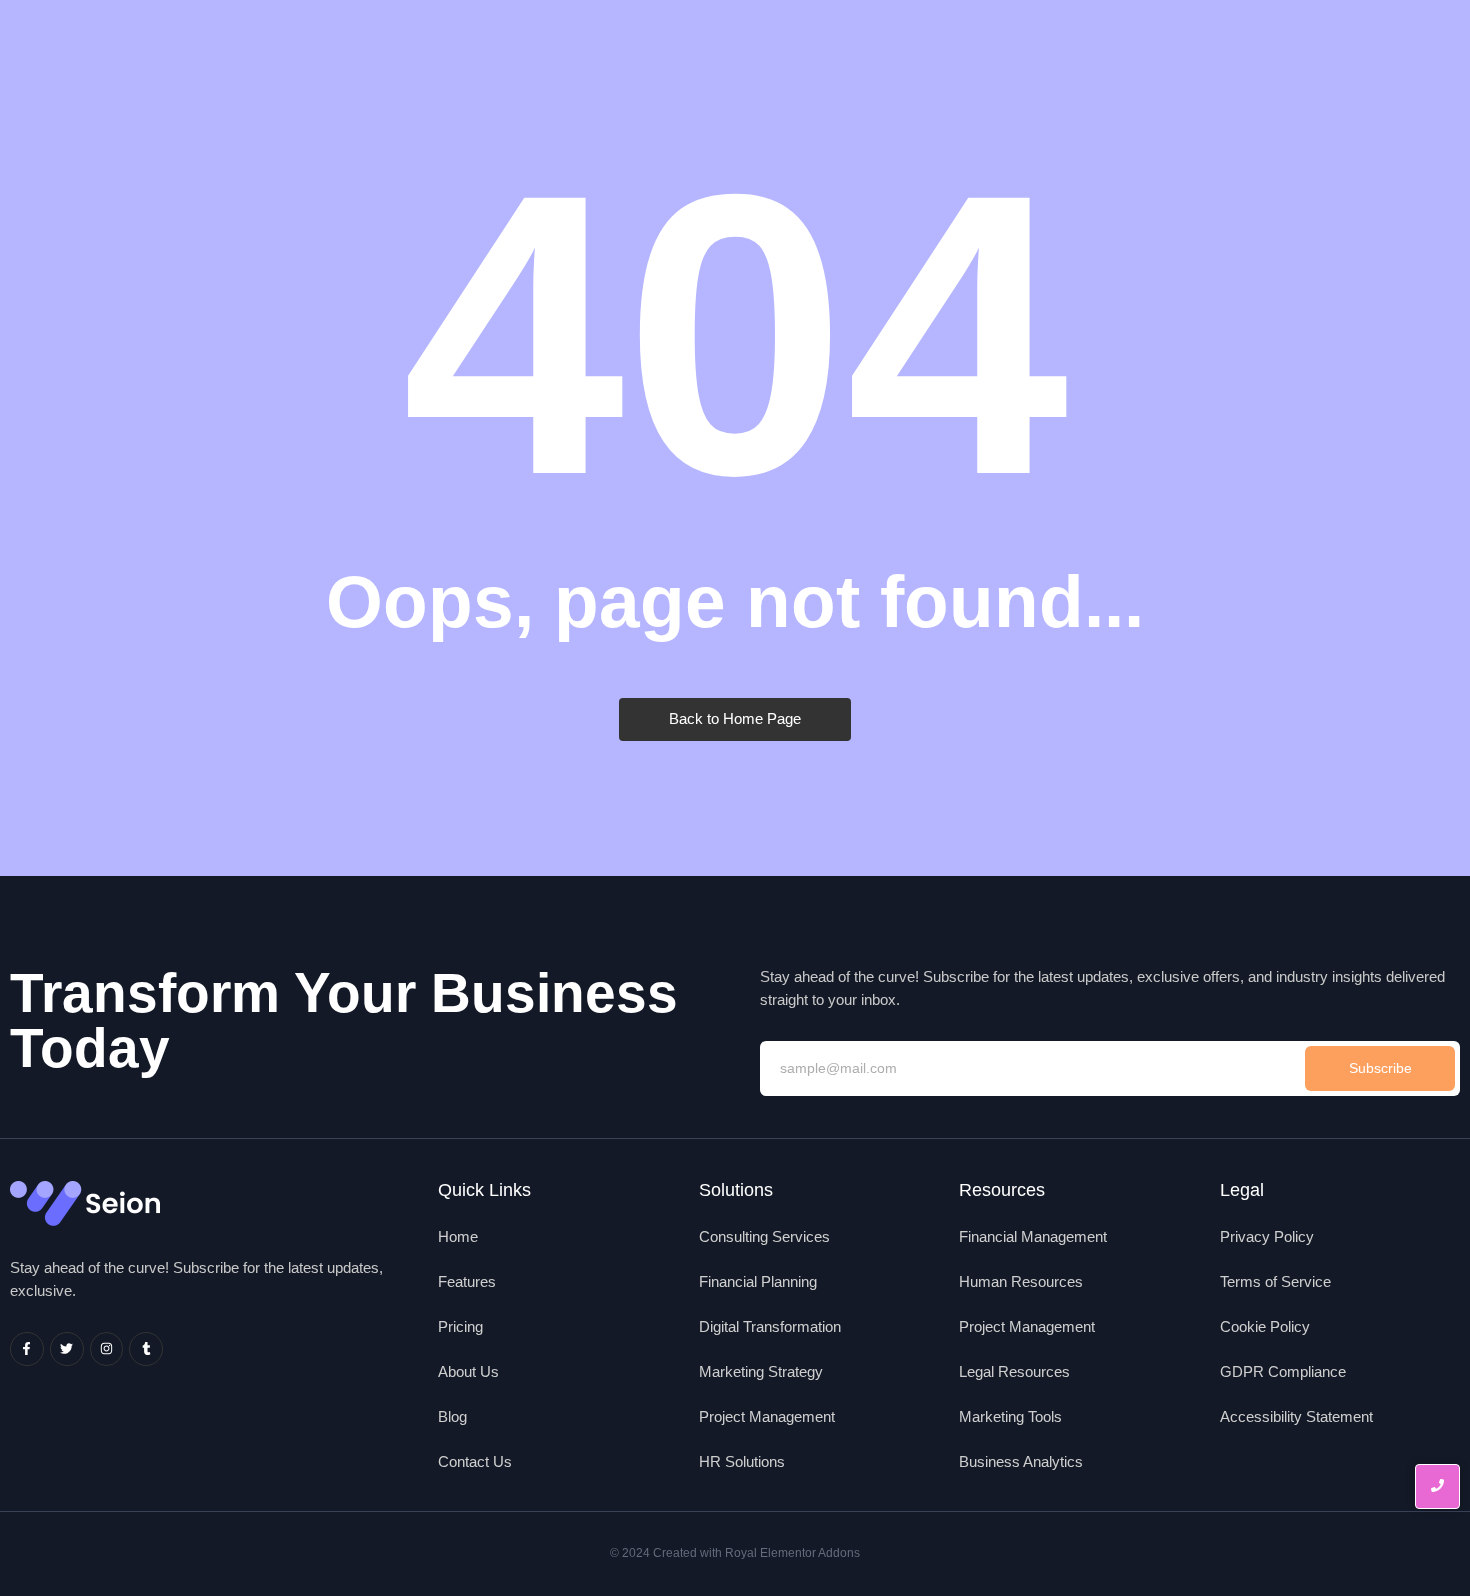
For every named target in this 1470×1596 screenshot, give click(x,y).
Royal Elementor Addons (792, 1553)
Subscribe (1380, 1068)
